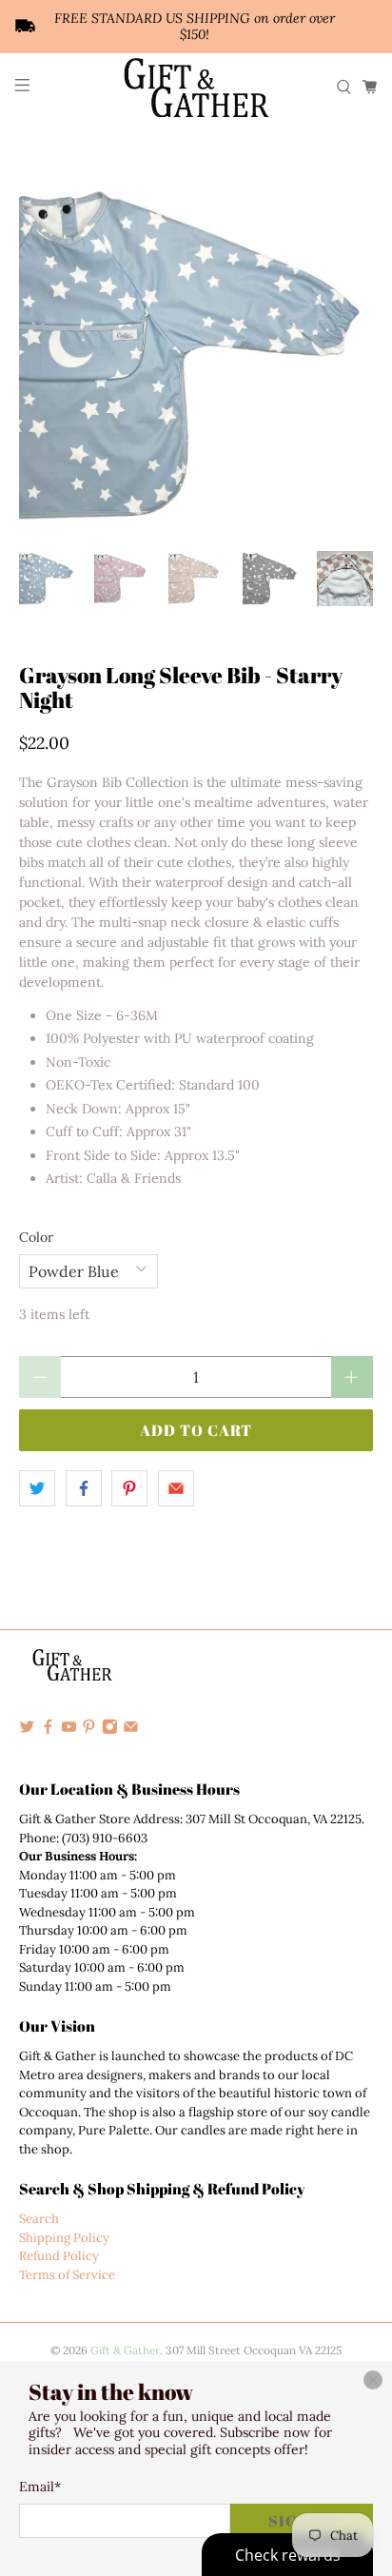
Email (40, 2487)
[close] (373, 2380)
